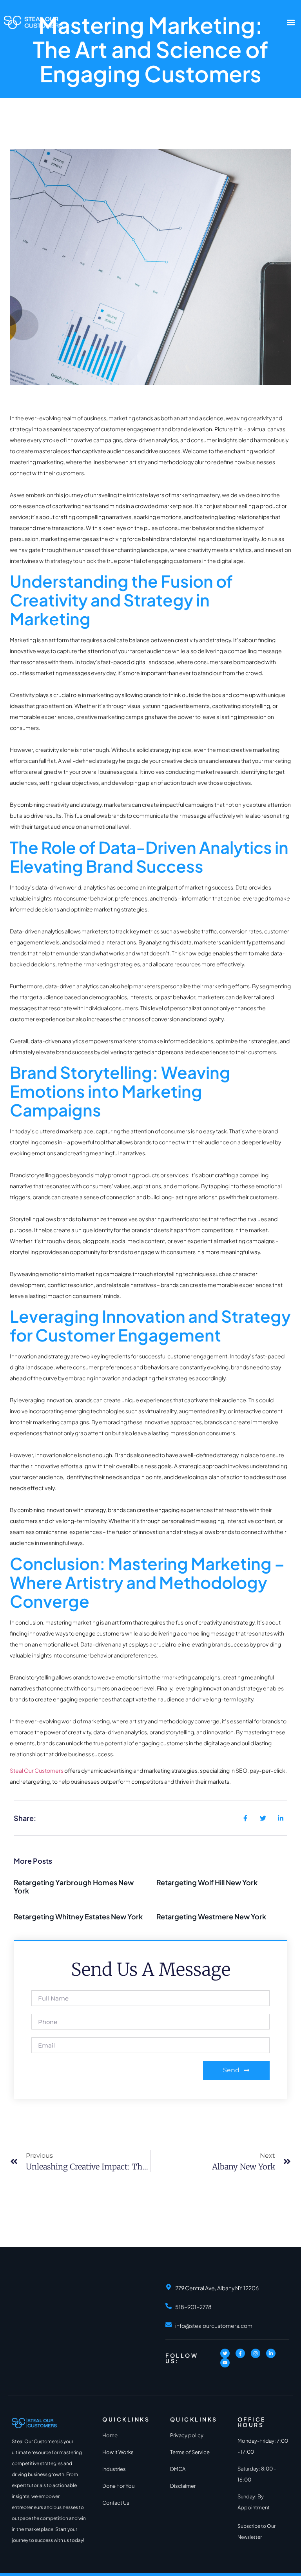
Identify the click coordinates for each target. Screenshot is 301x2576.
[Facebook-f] (240, 2353)
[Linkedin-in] (271, 2353)
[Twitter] (225, 2353)
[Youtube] (225, 2363)
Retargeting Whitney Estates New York (78, 1916)
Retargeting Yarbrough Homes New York (74, 1887)
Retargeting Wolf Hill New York (207, 1882)
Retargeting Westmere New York (211, 1916)
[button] (291, 22)
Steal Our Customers (37, 1770)
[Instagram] (256, 2353)
